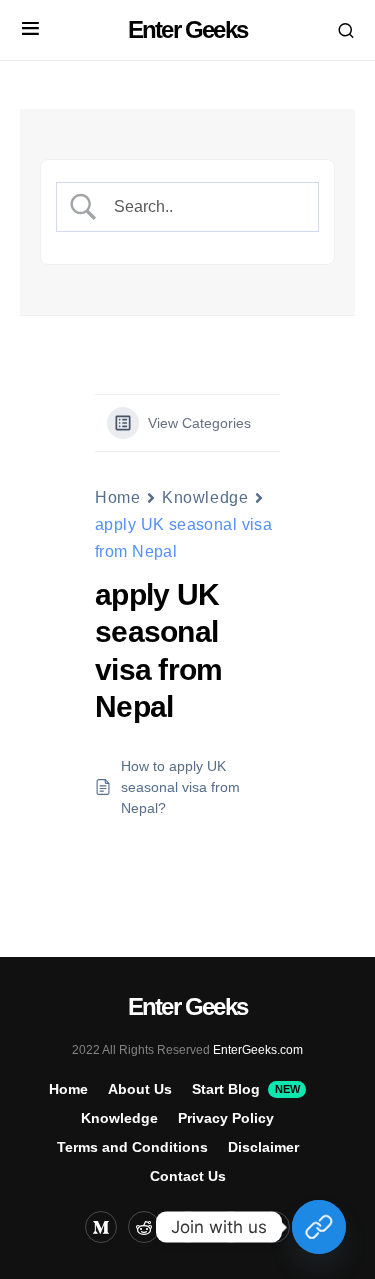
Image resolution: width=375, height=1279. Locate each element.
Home (117, 497)
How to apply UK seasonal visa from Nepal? (180, 787)
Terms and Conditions (132, 1147)
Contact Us (188, 1176)
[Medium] (101, 1227)
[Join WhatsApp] (319, 1227)
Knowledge (205, 497)
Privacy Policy (226, 1118)
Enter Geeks (187, 29)
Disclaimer (263, 1147)
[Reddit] (144, 1227)
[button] (30, 30)
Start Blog (245, 1089)
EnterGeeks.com (258, 1050)
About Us (140, 1089)
